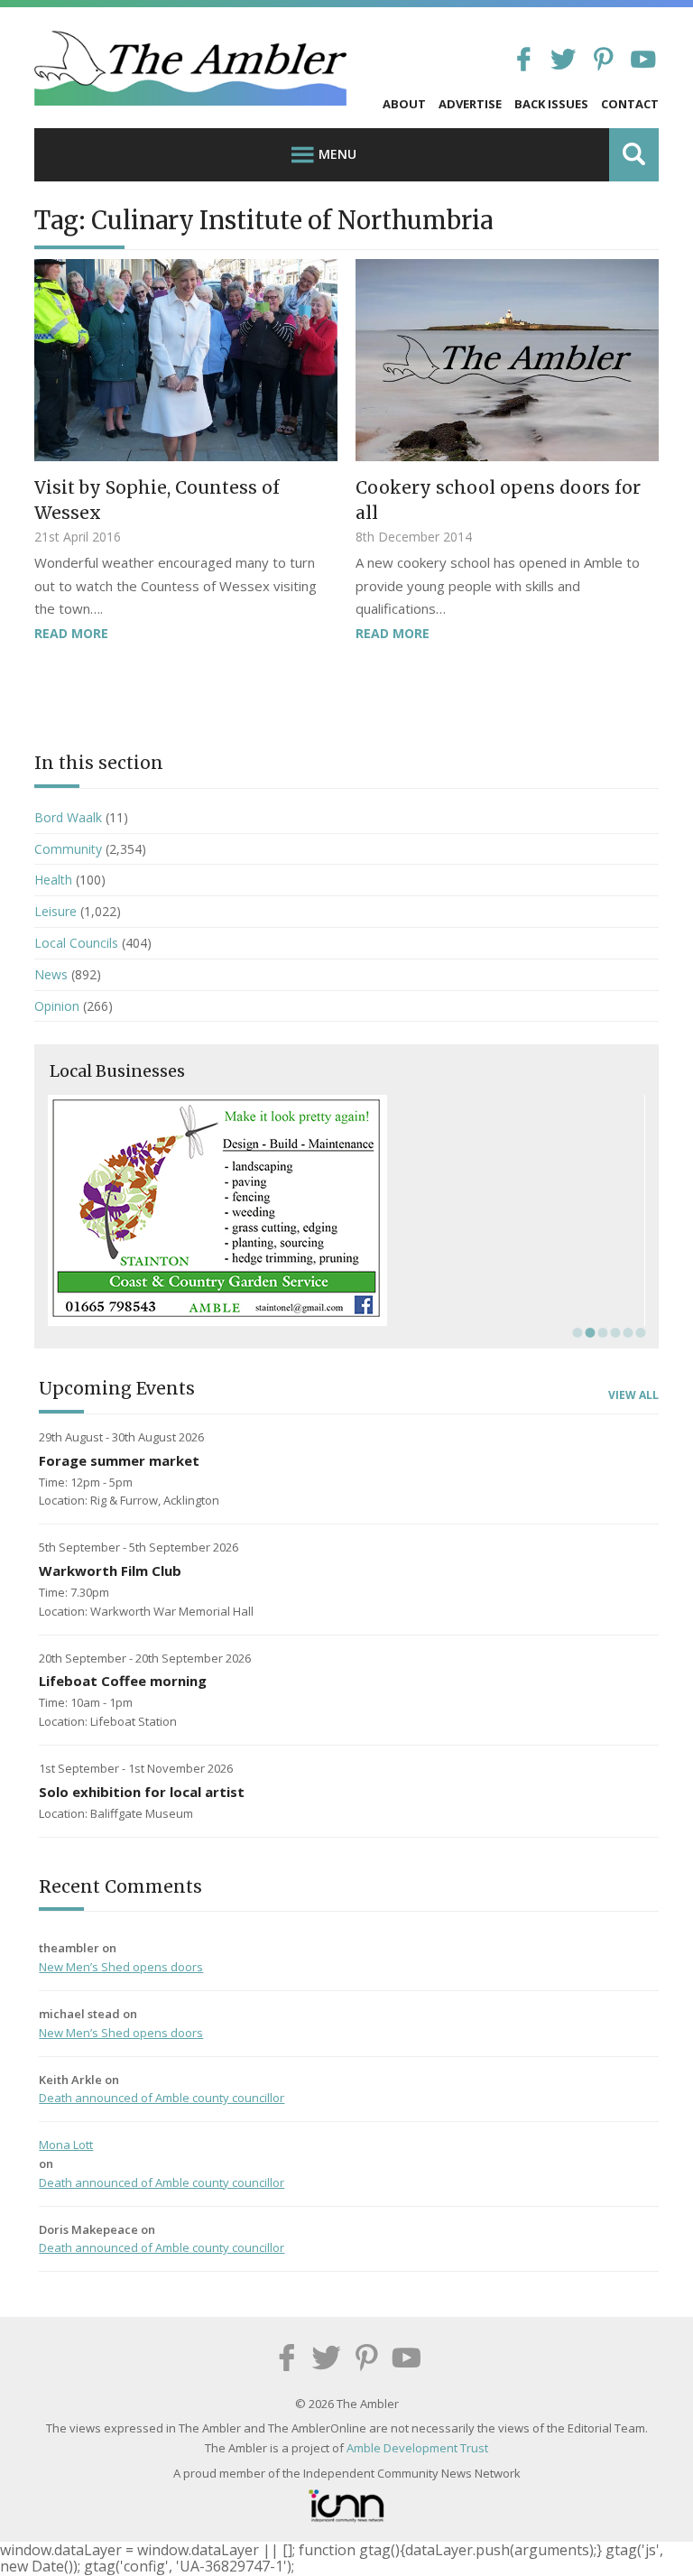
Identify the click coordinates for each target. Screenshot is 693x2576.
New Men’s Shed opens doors (121, 1967)
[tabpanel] (346, 1210)
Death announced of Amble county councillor (162, 2098)
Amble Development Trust (417, 2448)
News (51, 974)
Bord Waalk (68, 817)
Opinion (57, 1006)
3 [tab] (601, 1332)
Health (53, 880)
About (404, 104)
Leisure (55, 911)
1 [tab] (576, 1332)
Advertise (470, 104)
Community (68, 849)
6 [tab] (639, 1332)
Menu (337, 154)
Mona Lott (66, 2145)
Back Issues (551, 104)
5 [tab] (626, 1332)
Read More (71, 633)
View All (633, 1395)
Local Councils (76, 943)
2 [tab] (588, 1332)
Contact (630, 104)
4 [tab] (614, 1332)
